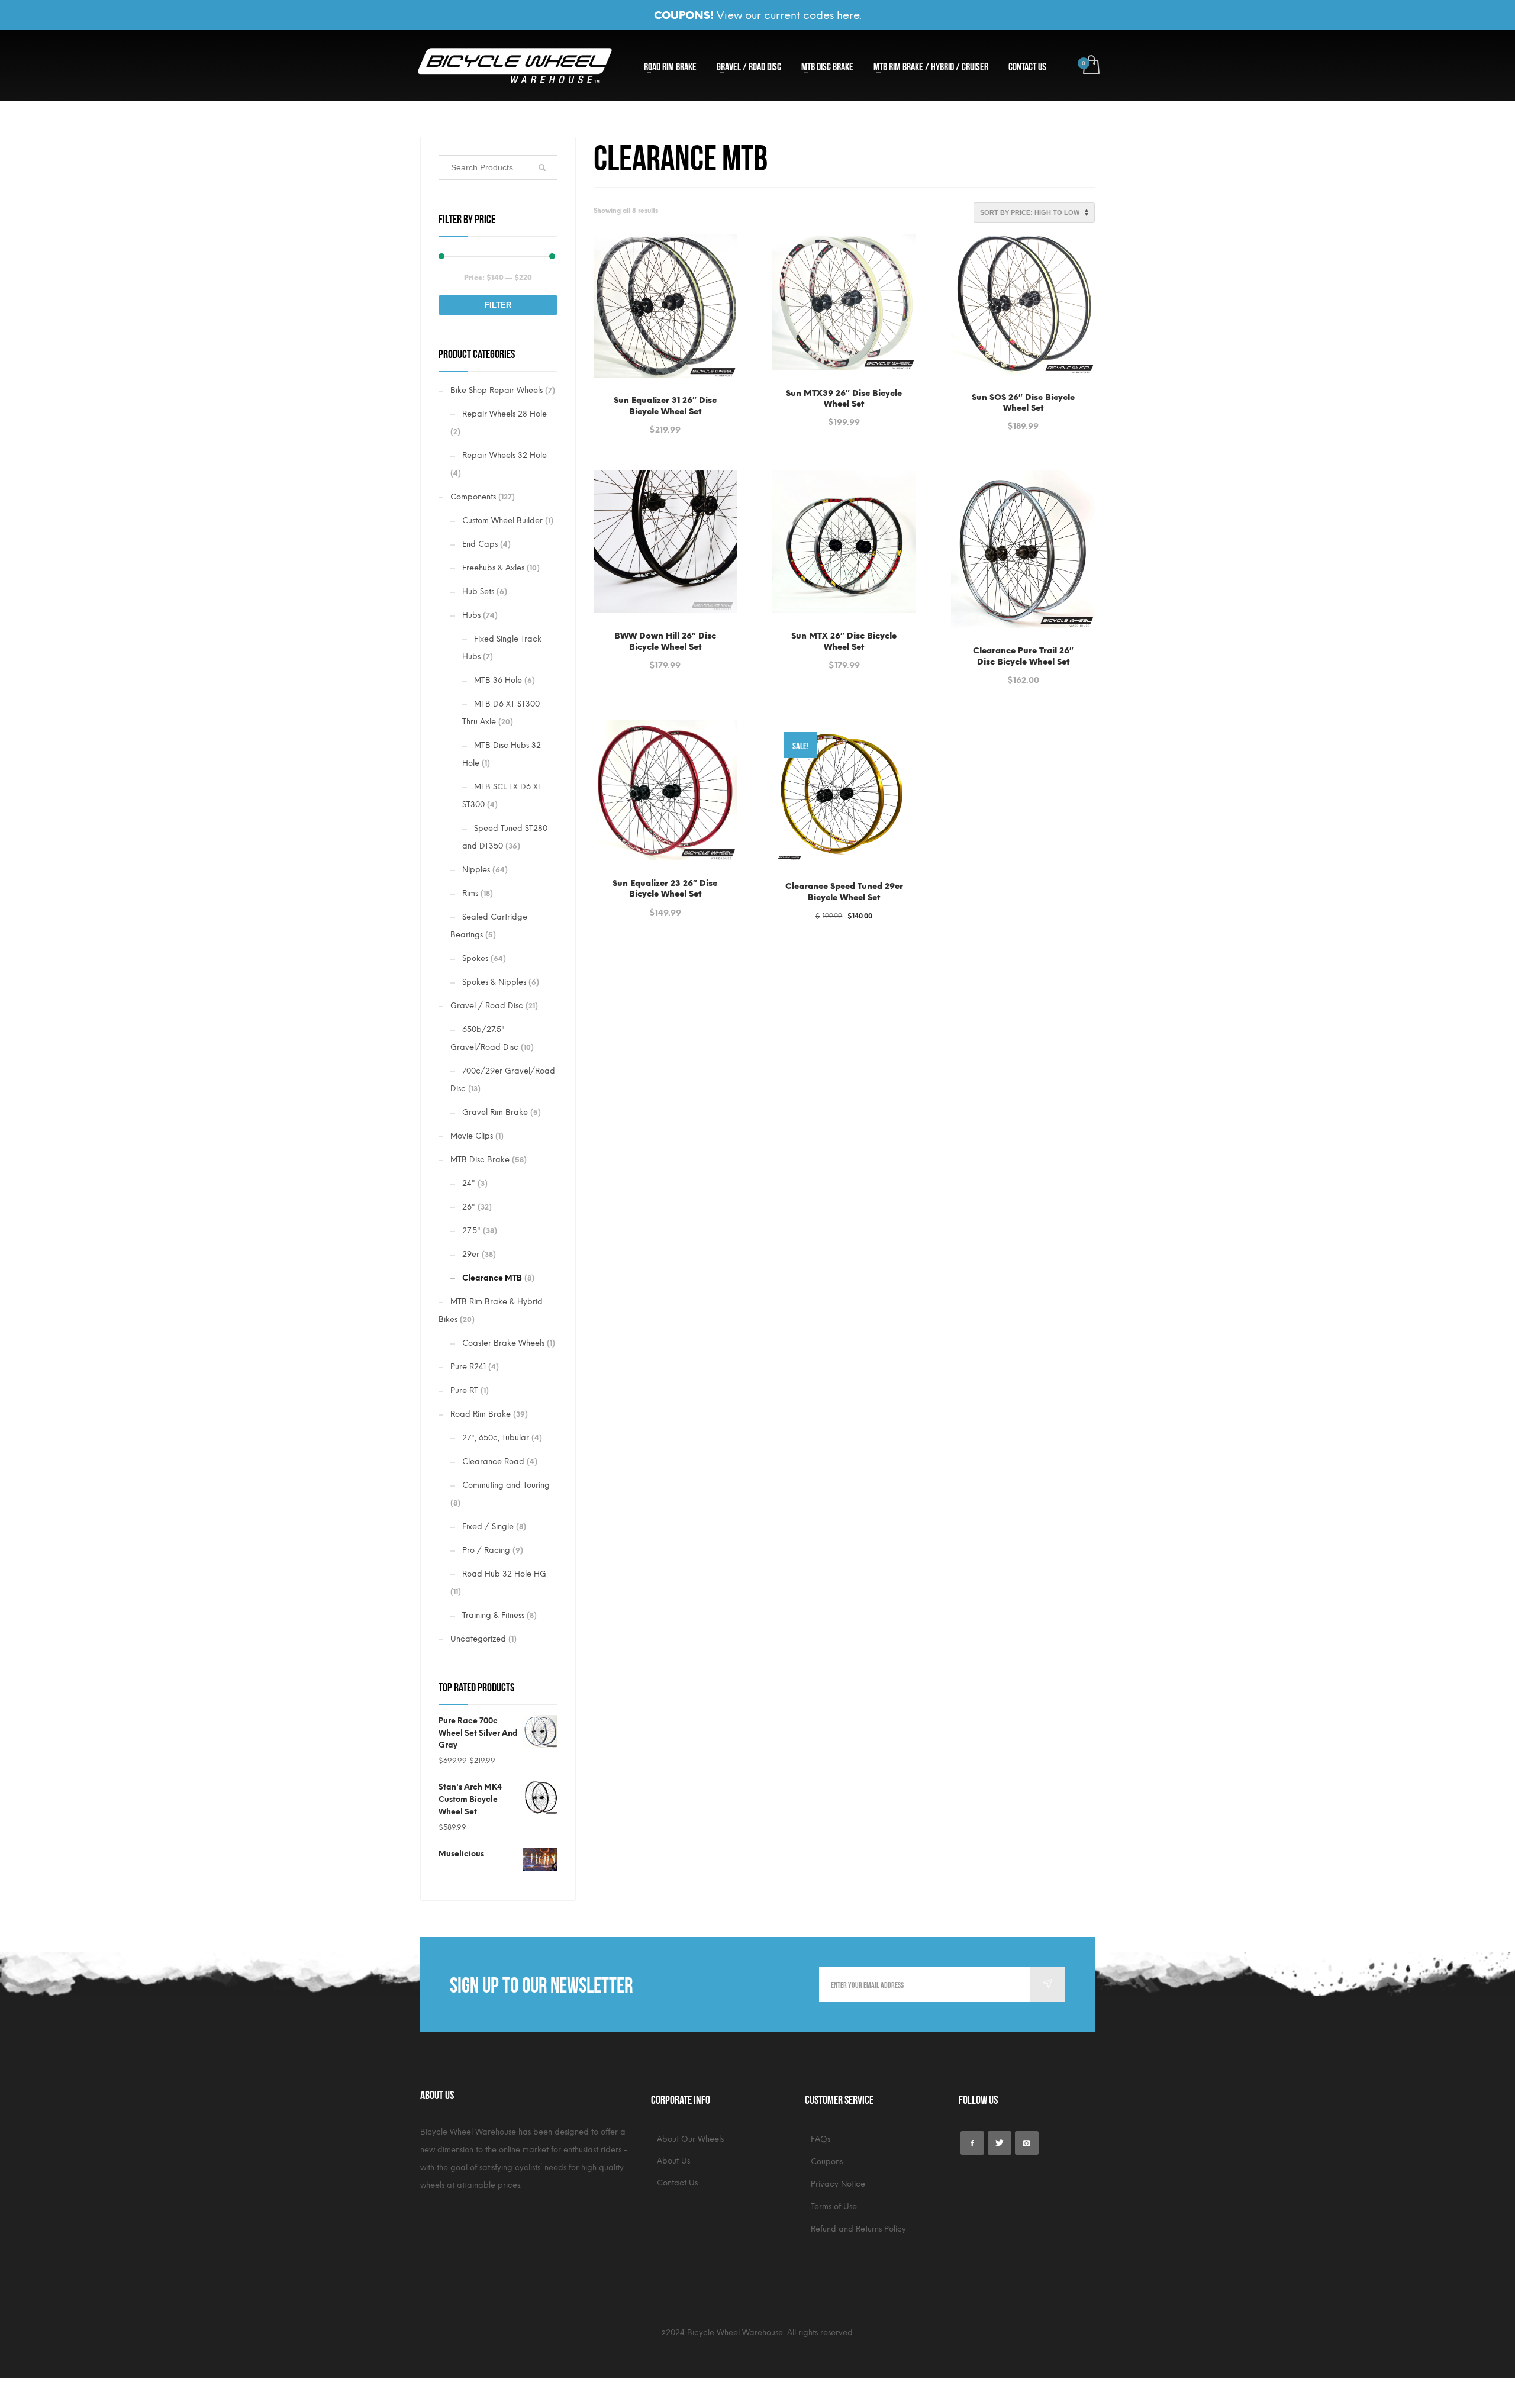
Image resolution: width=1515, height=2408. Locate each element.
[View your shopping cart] (1090, 66)
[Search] (542, 167)
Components (473, 497)
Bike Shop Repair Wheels (497, 390)
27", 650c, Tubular (496, 1438)
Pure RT (464, 1390)
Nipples (476, 870)
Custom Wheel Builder (502, 520)
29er (471, 1254)
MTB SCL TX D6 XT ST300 (502, 796)
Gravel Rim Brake (495, 1112)
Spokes (475, 958)
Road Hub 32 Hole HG (504, 1574)
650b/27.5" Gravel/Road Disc (484, 1038)
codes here (831, 15)
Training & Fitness (493, 1615)
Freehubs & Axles (493, 568)
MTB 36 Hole (498, 680)
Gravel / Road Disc (487, 1006)
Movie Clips (472, 1136)
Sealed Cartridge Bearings (489, 926)
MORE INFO (701, 423)
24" (469, 1183)
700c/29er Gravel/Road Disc (503, 1080)
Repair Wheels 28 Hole (505, 414)
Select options (637, 423)
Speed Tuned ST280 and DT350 (505, 837)
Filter (498, 305)
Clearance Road (493, 1461)
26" (469, 1207)
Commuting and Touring (506, 1485)
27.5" (471, 1231)
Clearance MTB (492, 1278)
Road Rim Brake (481, 1414)
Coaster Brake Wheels (503, 1343)
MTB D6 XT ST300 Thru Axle (501, 713)
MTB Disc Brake (480, 1160)
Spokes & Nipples (494, 982)
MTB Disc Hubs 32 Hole (502, 754)
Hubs (471, 615)
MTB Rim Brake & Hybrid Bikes (491, 1311)
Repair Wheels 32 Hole (505, 455)
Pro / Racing (486, 1550)
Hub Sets (478, 591)
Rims (470, 893)
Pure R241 (468, 1367)
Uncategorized (478, 1639)
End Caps (480, 544)
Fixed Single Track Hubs (502, 648)
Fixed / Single (488, 1527)
